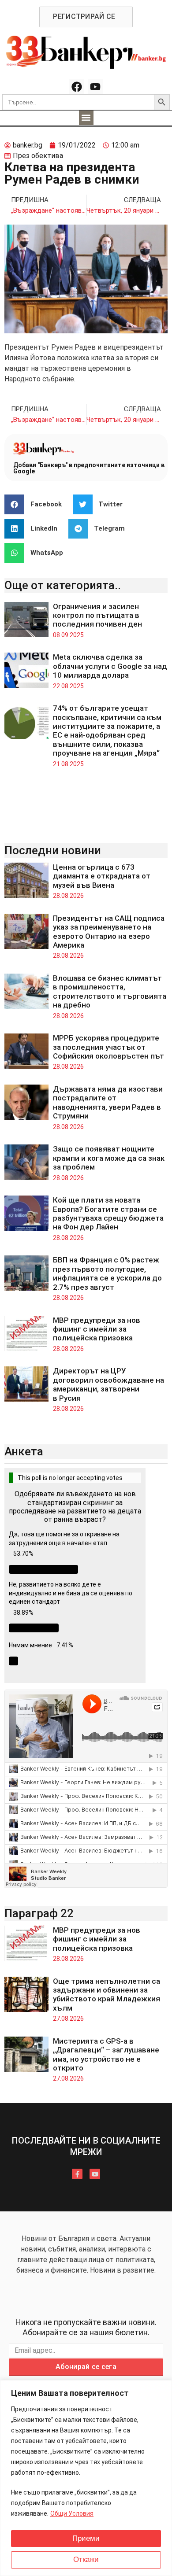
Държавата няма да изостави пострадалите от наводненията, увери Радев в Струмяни (108, 1102)
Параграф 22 (39, 1913)
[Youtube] (95, 87)
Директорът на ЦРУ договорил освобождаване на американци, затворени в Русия (108, 1384)
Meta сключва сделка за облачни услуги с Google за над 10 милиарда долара (110, 666)
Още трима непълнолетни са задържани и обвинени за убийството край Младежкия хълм (107, 1995)
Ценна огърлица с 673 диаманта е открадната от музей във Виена (102, 876)
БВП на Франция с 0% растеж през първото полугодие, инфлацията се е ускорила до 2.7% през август (107, 1273)
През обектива (38, 156)
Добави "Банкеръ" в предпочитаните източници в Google (89, 468)
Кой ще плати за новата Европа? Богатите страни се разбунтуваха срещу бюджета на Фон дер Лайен (108, 1213)
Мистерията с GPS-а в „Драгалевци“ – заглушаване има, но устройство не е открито (106, 2054)
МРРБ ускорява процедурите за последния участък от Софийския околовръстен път (108, 1047)
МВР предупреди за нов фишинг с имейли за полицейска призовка (97, 1329)
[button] (86, 118)
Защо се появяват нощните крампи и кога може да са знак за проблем (109, 1158)
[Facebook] (77, 87)
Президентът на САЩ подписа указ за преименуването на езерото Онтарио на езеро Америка (109, 932)
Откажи (86, 2559)
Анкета (24, 1451)
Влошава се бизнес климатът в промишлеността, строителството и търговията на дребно (110, 991)
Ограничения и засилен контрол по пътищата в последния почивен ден (97, 615)
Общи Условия (72, 2513)
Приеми (86, 2538)
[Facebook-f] (77, 2174)
